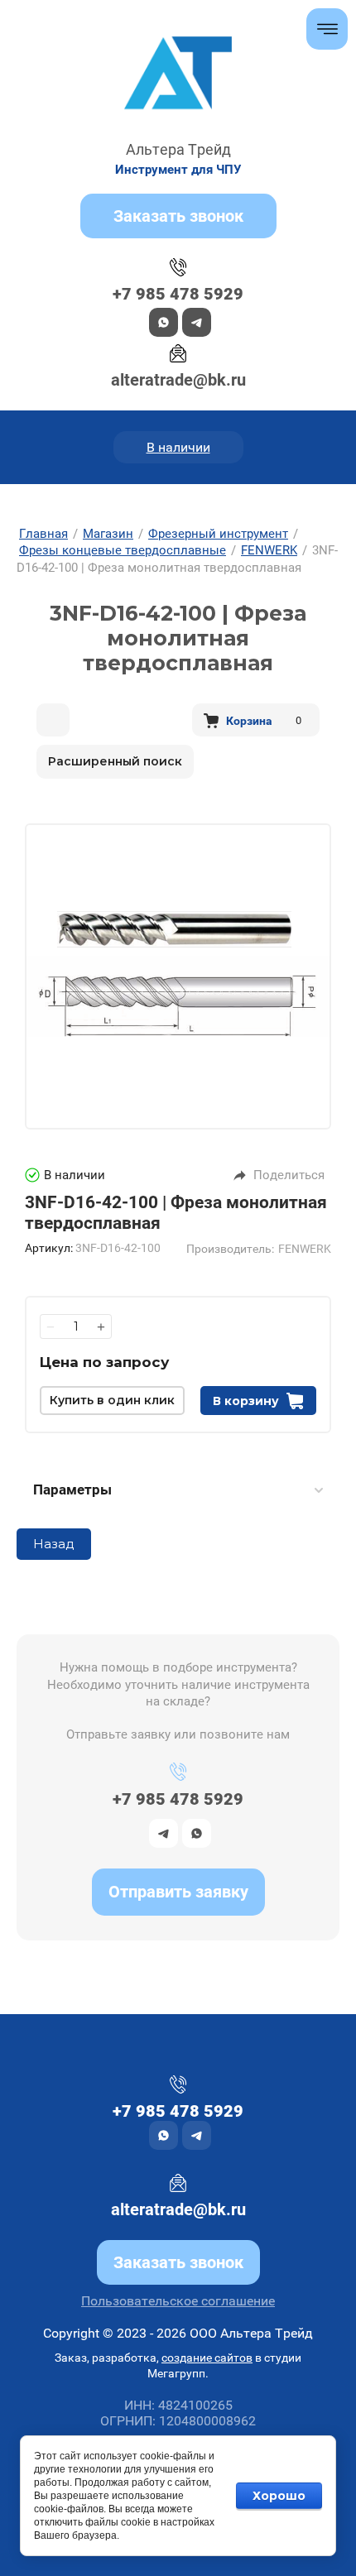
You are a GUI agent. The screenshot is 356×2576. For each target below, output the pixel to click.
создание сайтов (207, 2358)
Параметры (72, 1489)
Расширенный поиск (115, 761)
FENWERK (305, 1249)
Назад (54, 1544)
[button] (178, 216)
